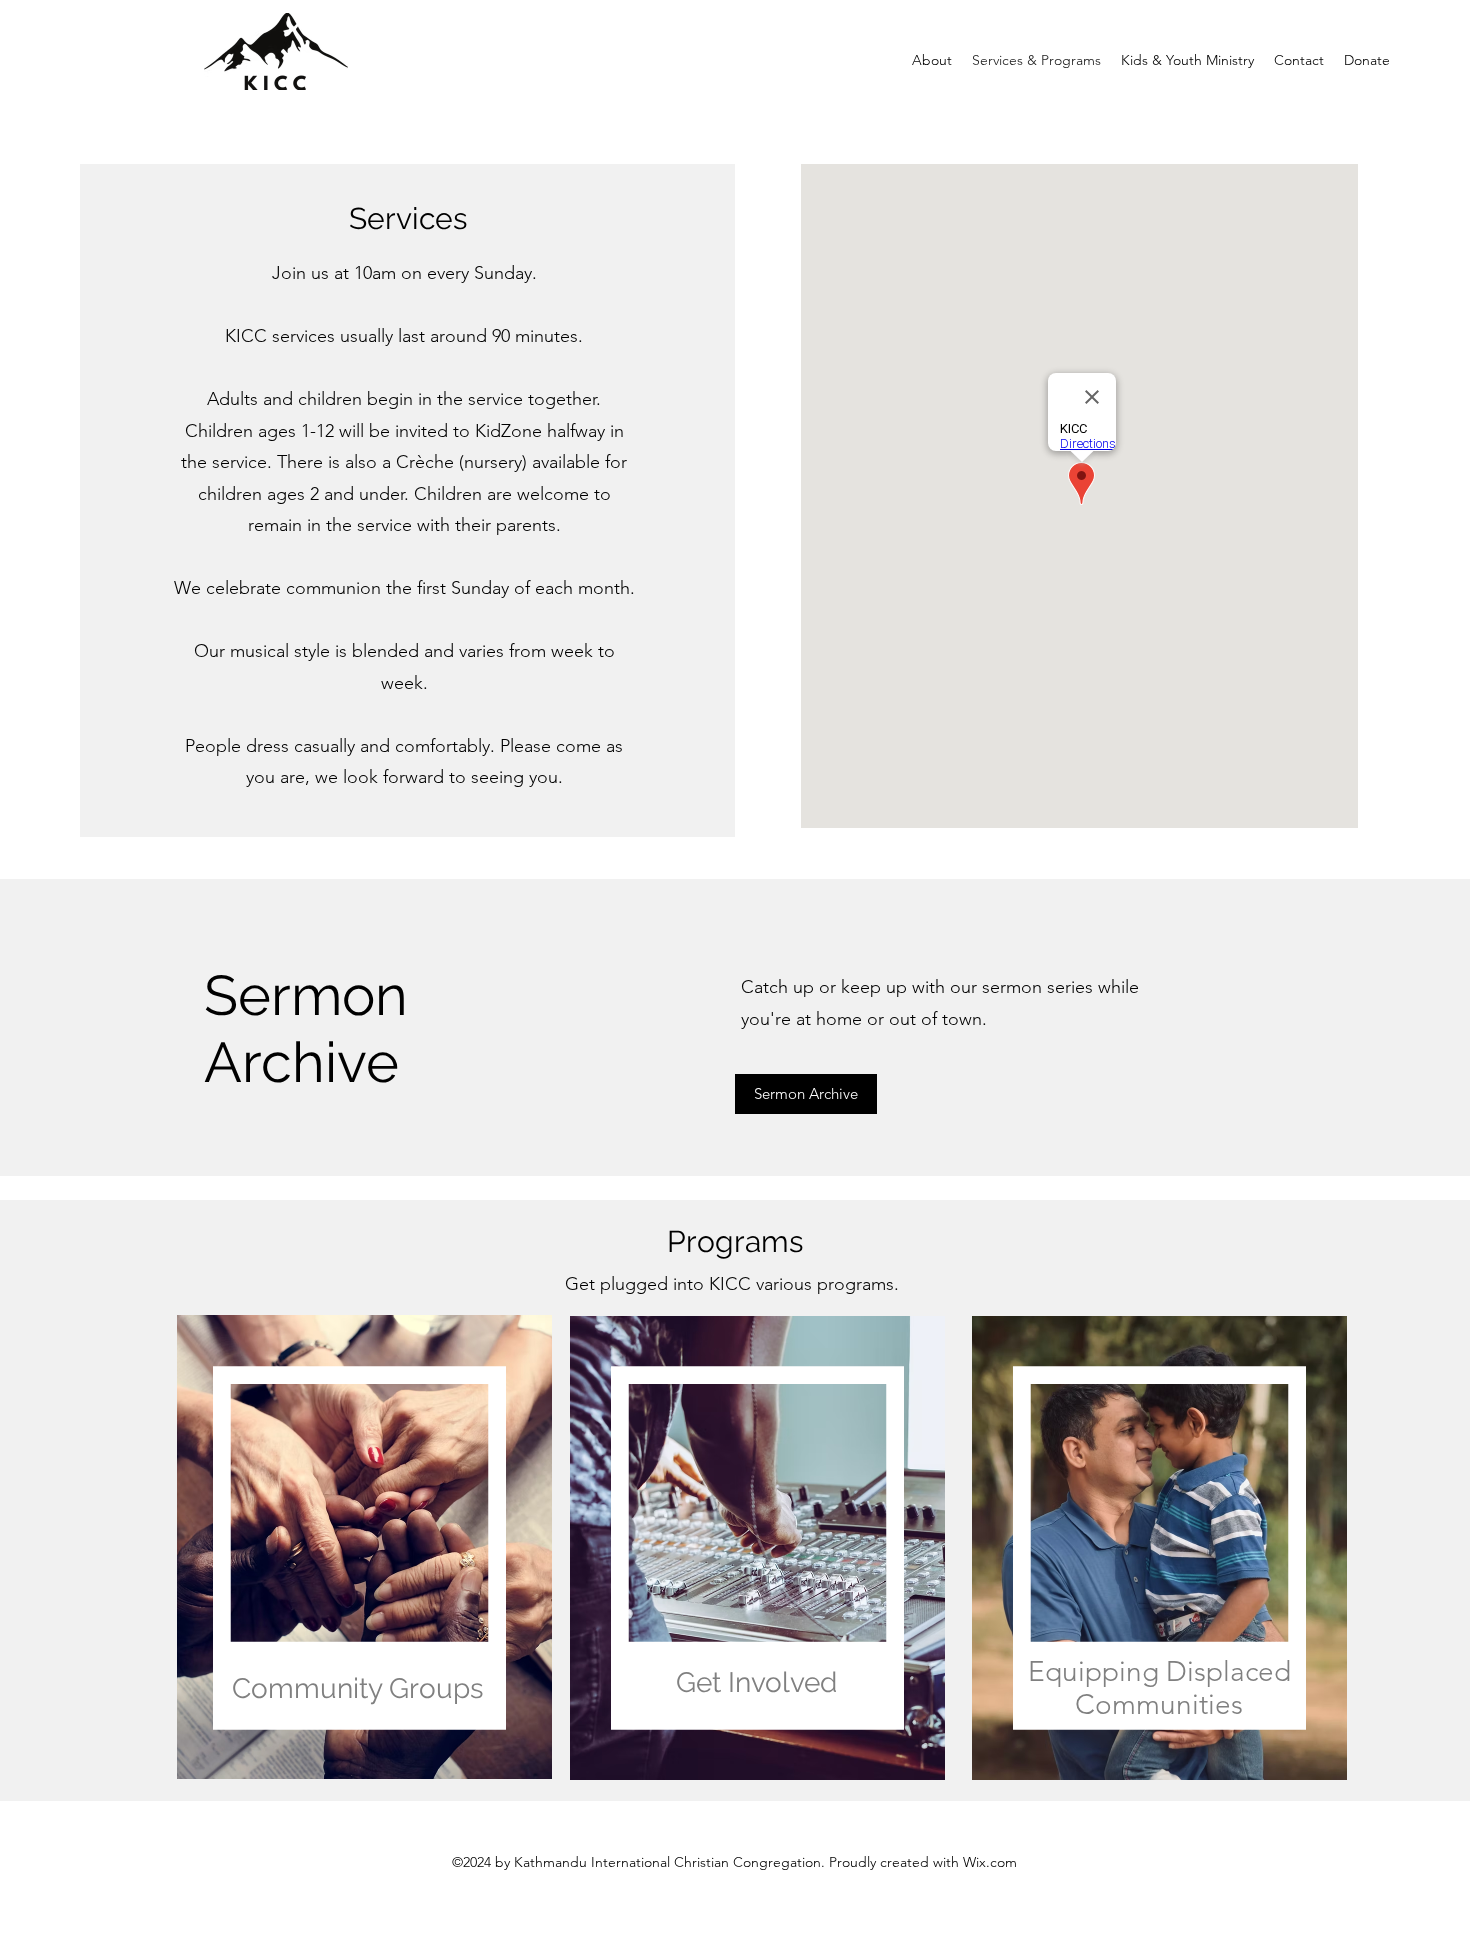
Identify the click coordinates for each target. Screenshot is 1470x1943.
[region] (362, 1501)
